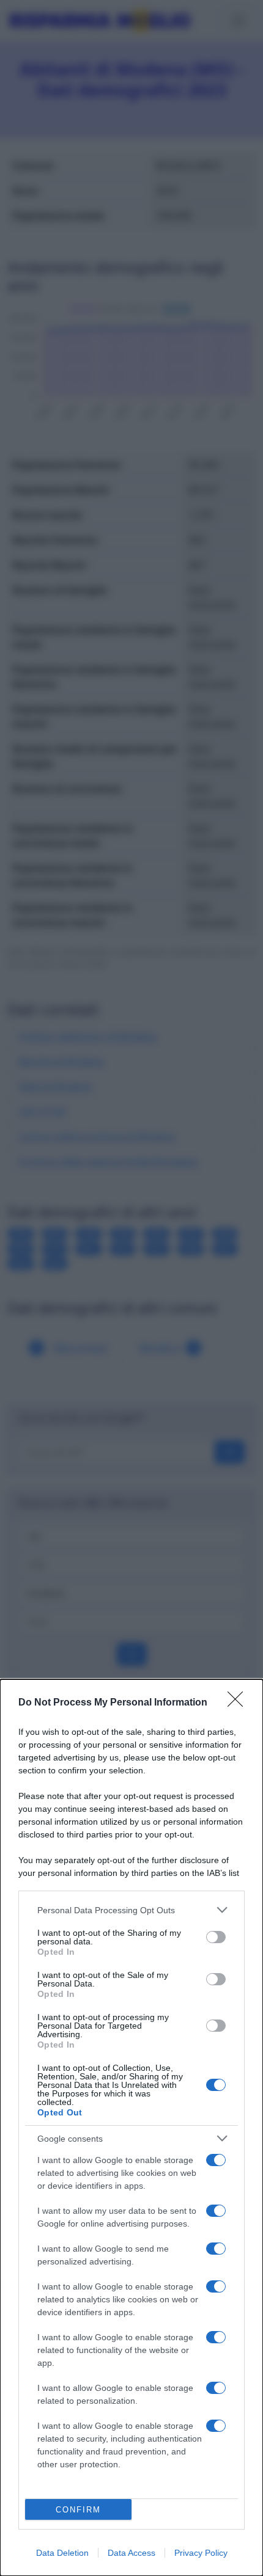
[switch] (216, 1937)
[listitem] (131, 1910)
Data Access (131, 2553)
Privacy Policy (201, 2553)
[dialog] (131, 2128)
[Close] (239, 1703)
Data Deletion (62, 2553)
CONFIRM (78, 2510)
